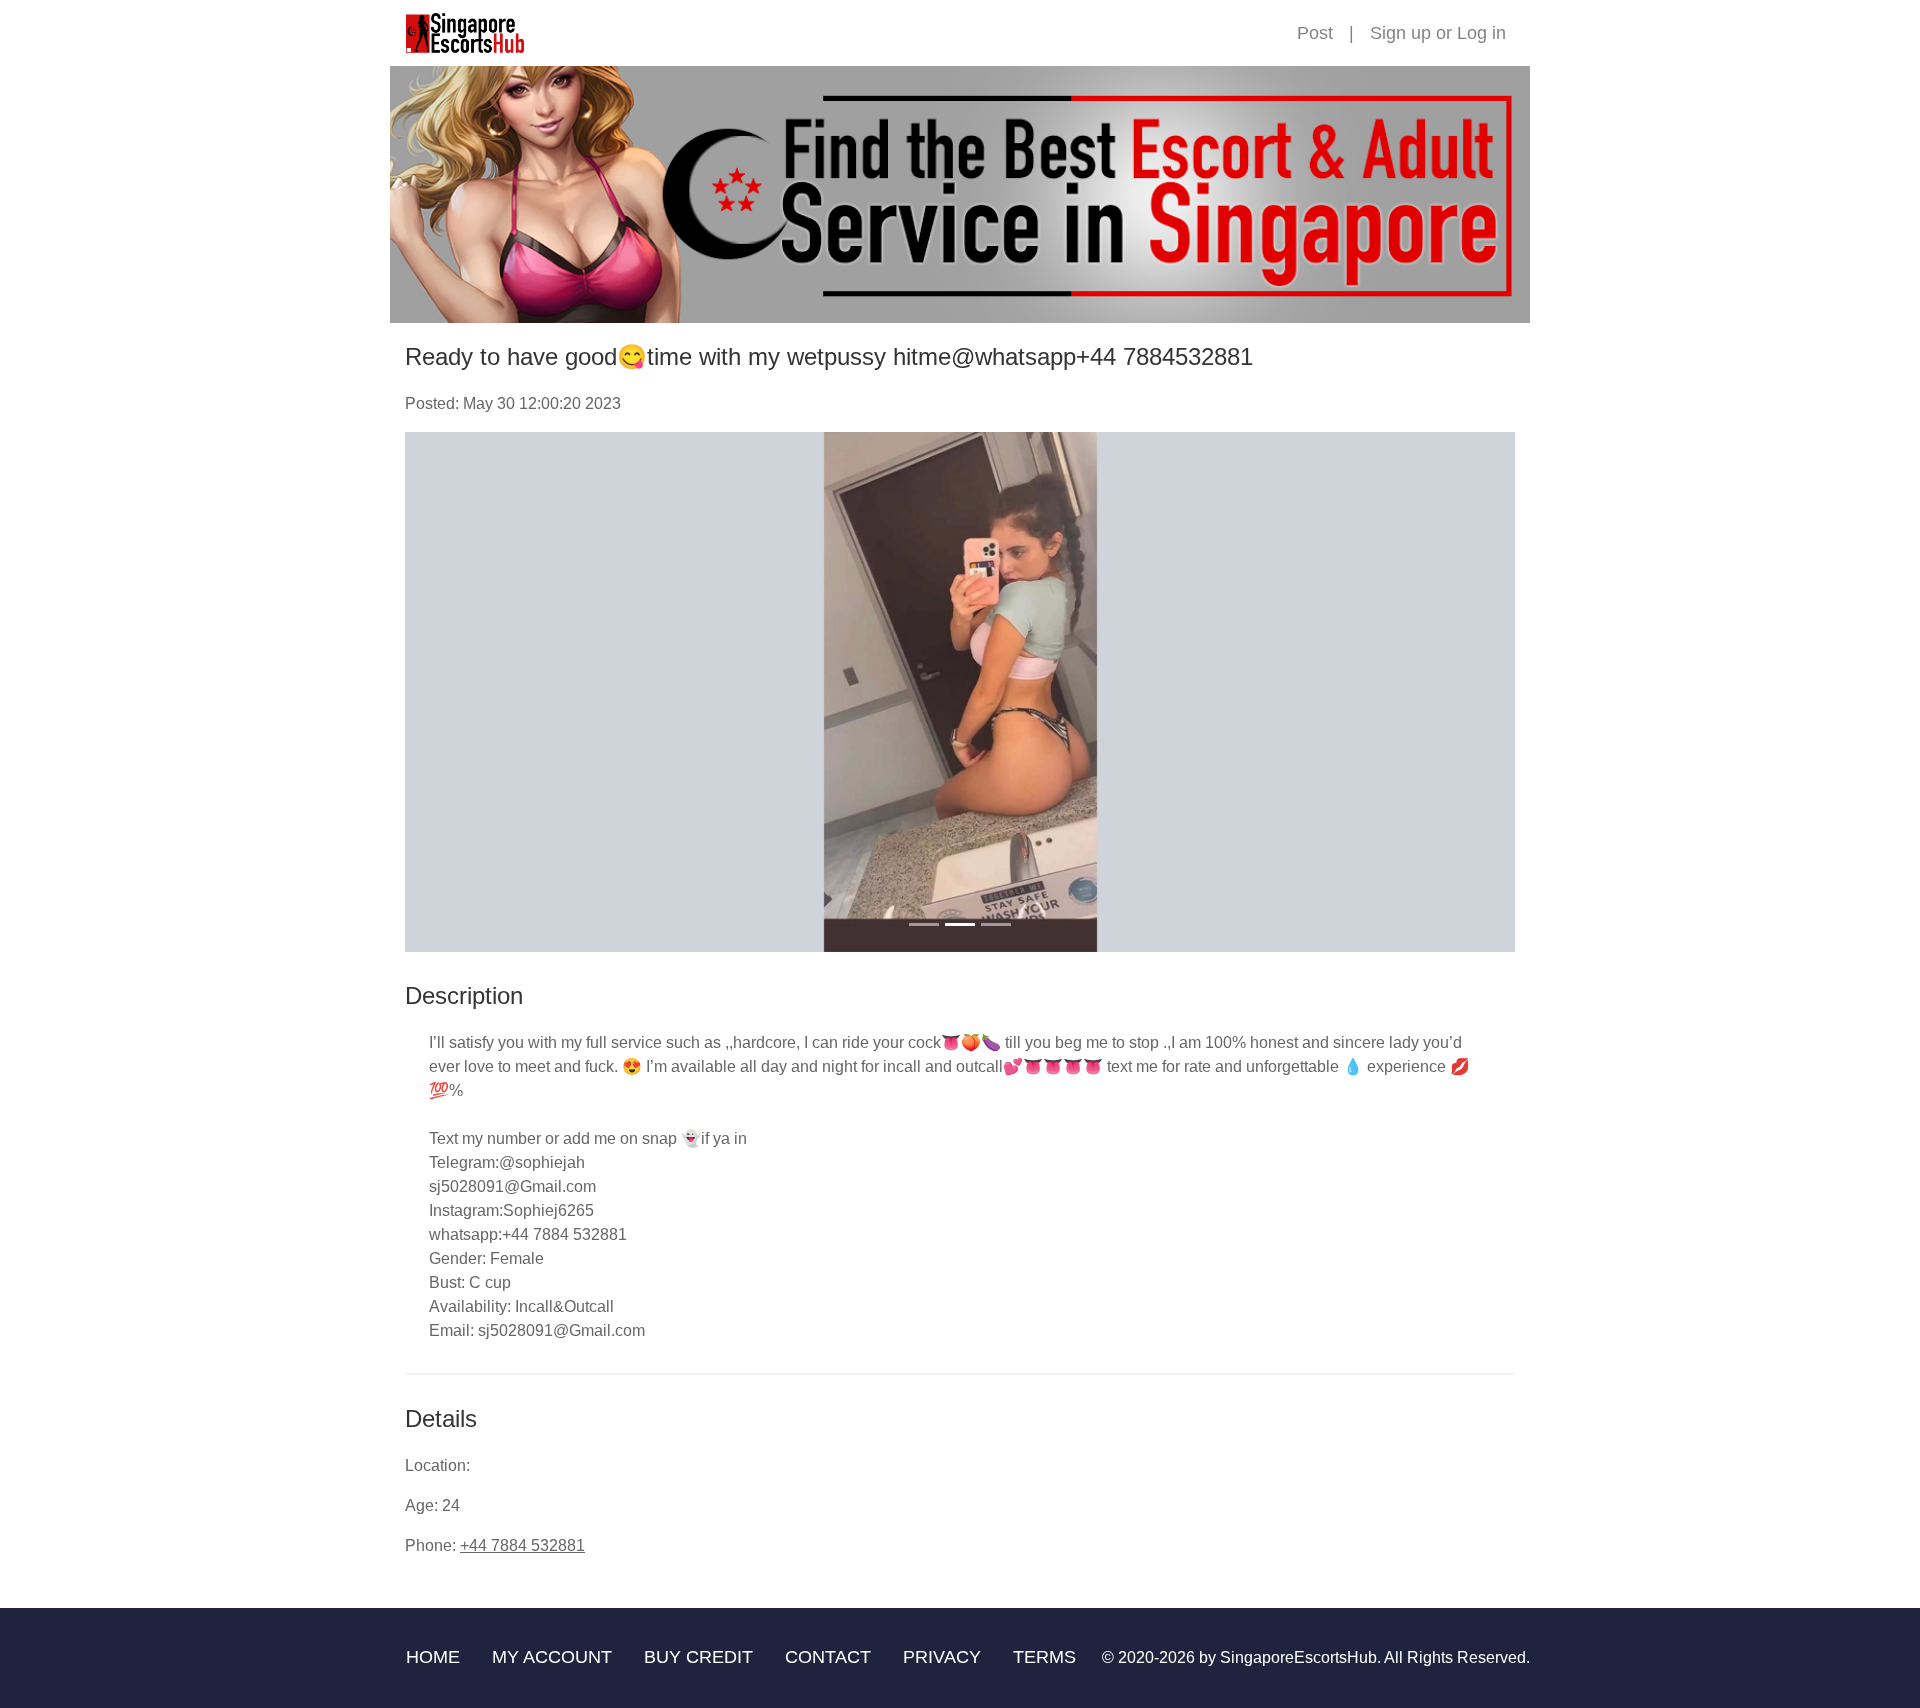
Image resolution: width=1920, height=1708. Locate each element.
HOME (433, 1657)
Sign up (1400, 33)
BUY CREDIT (698, 1657)
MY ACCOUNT (552, 1657)
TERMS (1044, 1657)
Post (1315, 33)
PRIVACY (942, 1657)
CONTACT (828, 1657)
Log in (1481, 33)
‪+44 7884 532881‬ (522, 1545)
